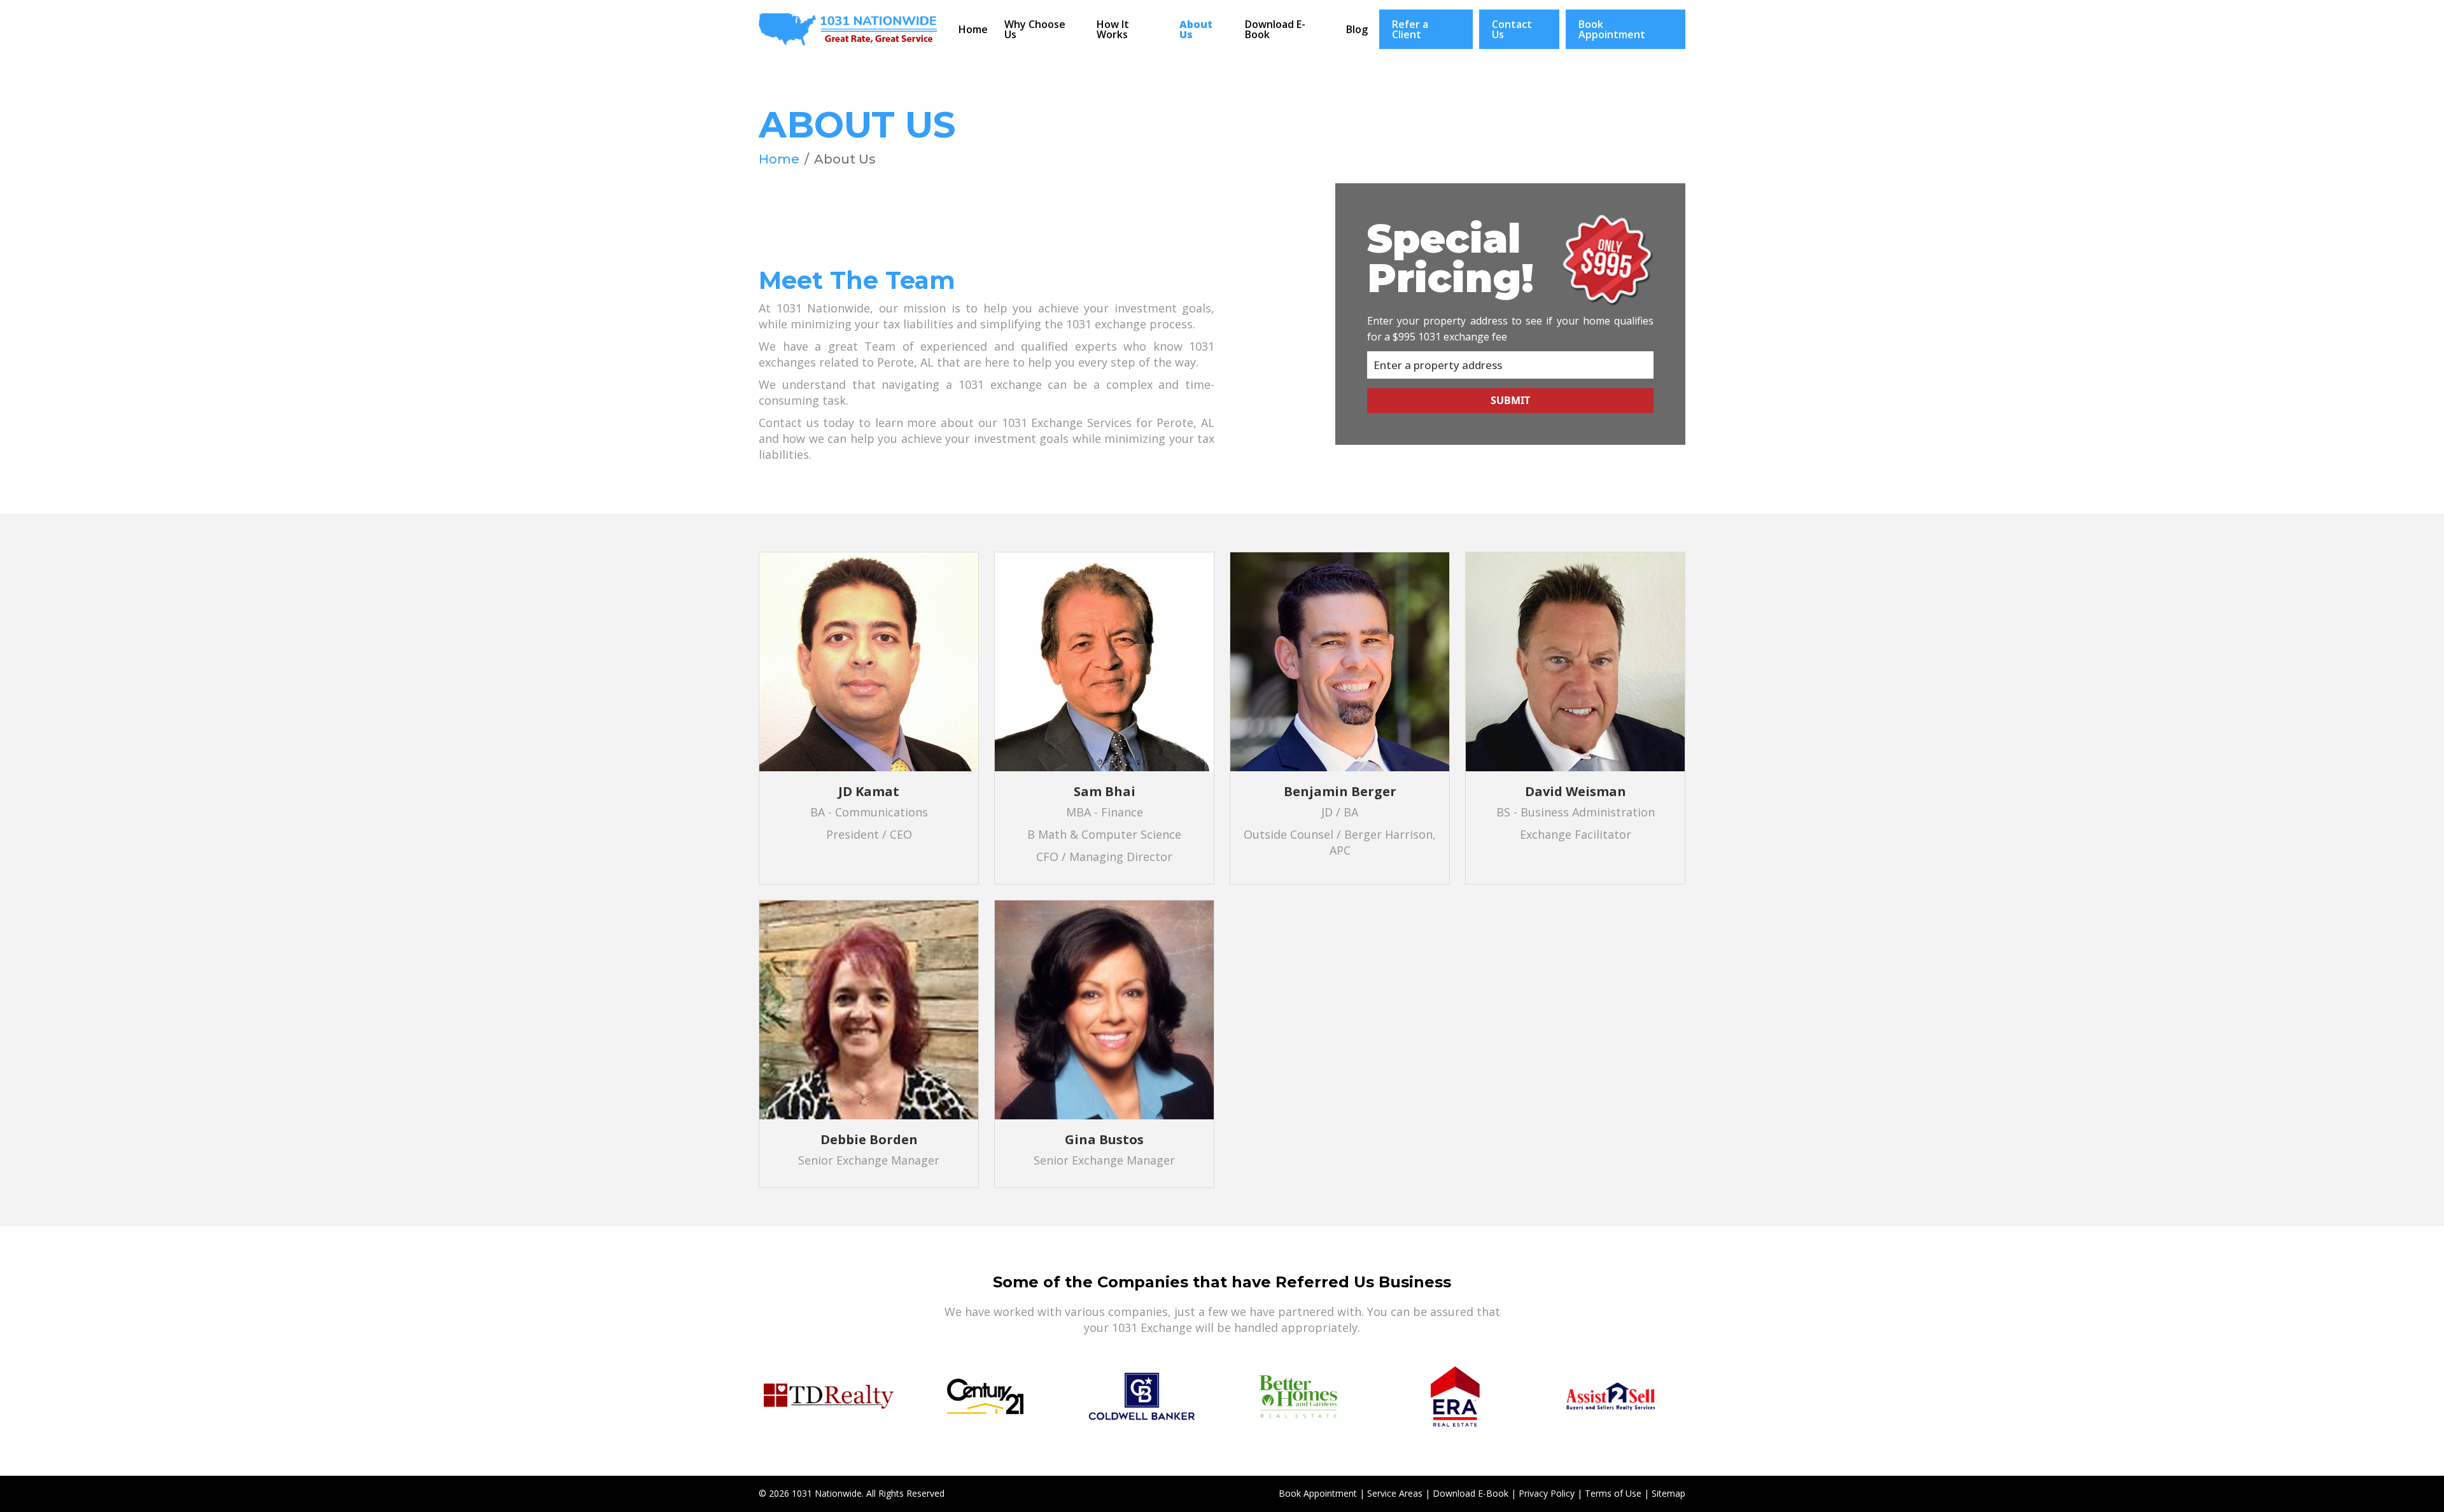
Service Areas (1395, 1493)
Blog (1357, 29)
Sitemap (1668, 1493)
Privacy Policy (1547, 1493)
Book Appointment (1612, 29)
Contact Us (1512, 29)
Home (973, 29)
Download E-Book (1275, 29)
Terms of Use (1613, 1493)
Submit (1510, 400)
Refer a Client (1410, 29)
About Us (1196, 29)
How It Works (1113, 29)
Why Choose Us (1035, 29)
